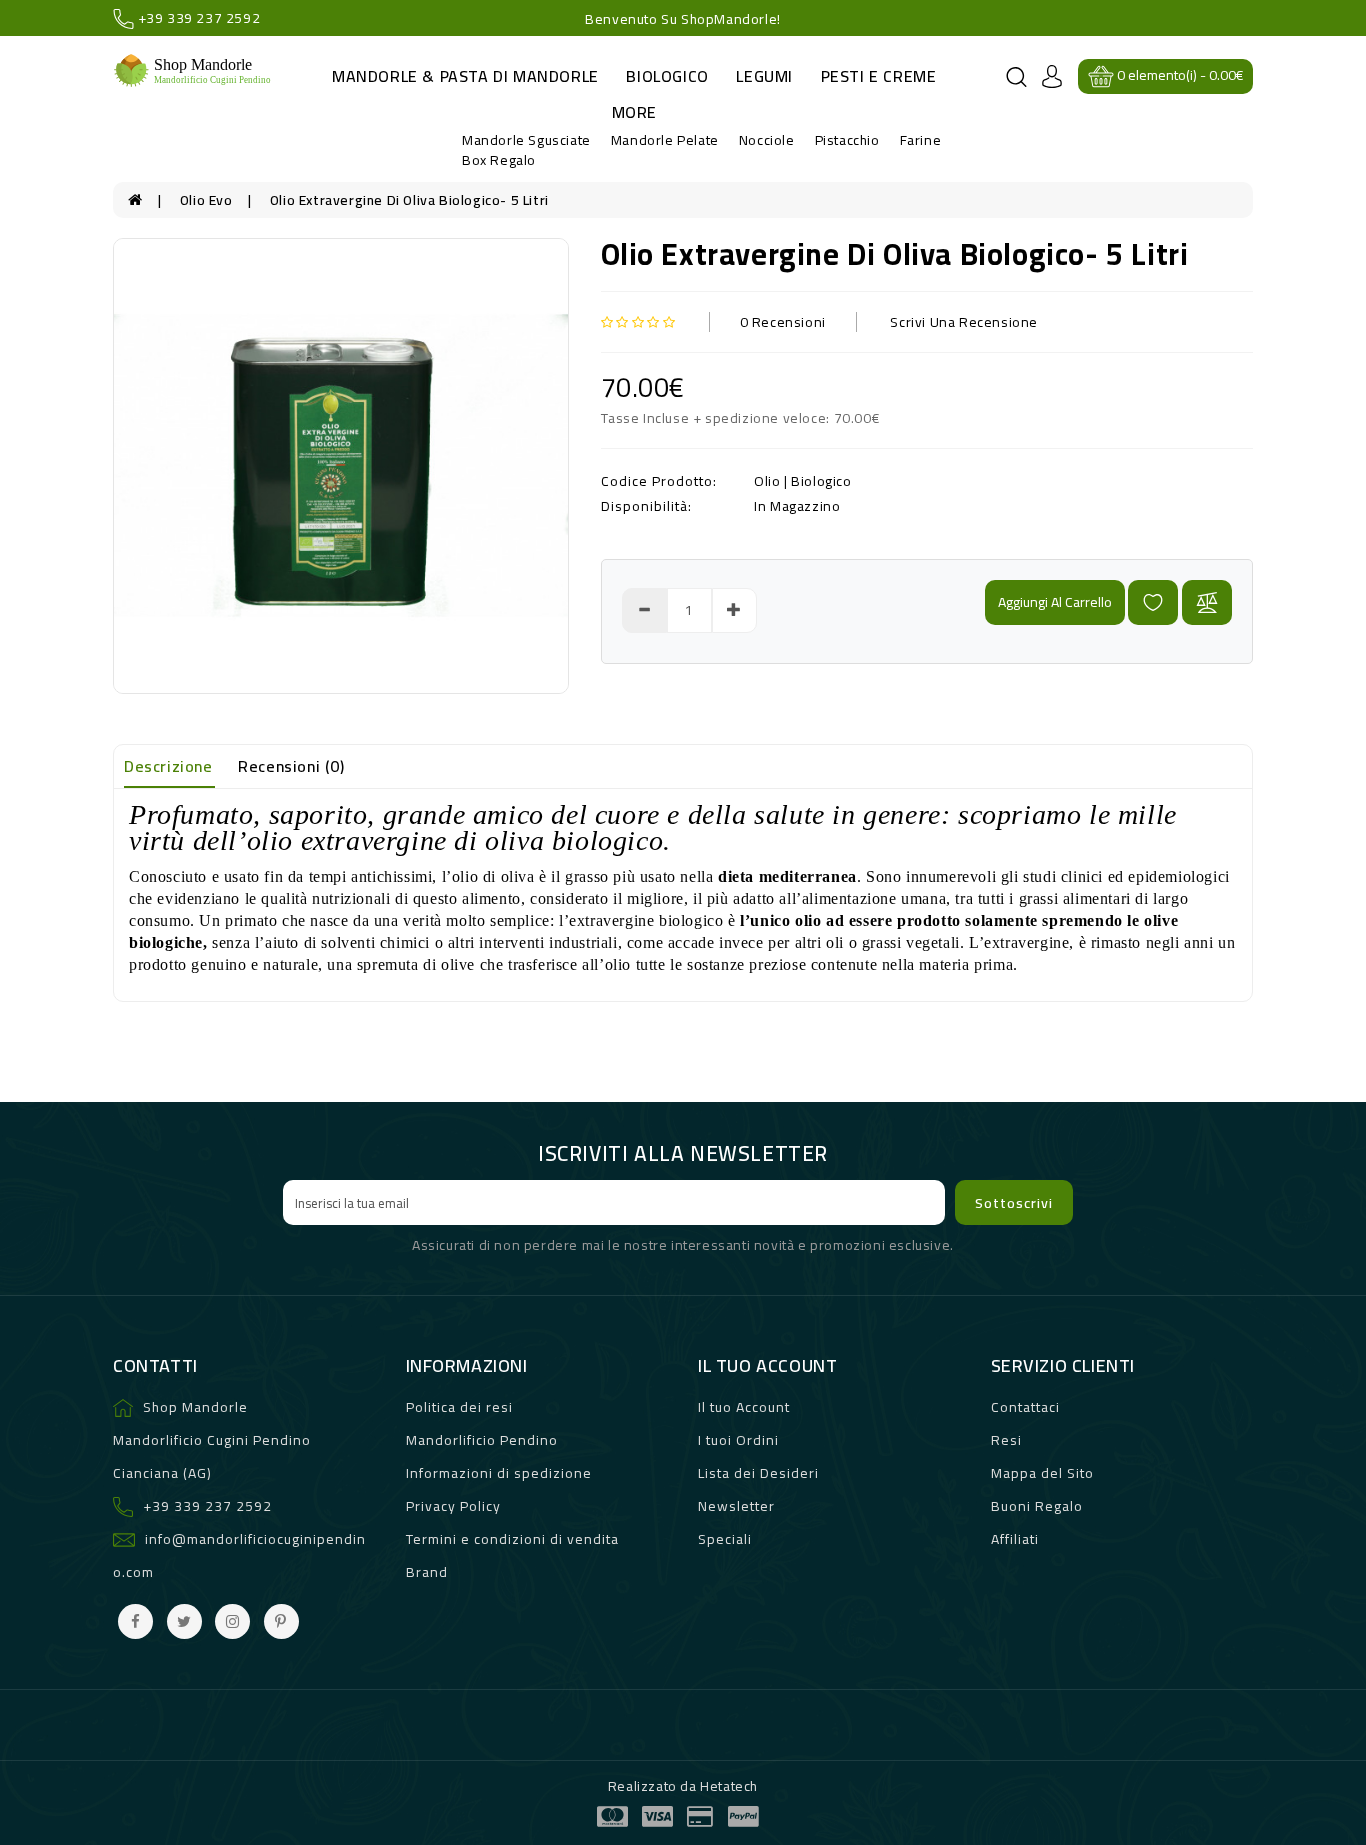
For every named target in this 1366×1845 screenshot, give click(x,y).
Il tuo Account (744, 1407)
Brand (427, 1572)
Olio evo (496, 154)
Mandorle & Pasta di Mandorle (465, 76)
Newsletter (736, 1506)
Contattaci (1025, 1407)
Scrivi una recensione (964, 322)
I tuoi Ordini (738, 1440)
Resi (1006, 1440)
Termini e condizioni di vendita (512, 1539)
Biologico (667, 76)
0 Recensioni (783, 322)
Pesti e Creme (879, 76)
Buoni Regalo (1037, 1506)
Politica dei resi (459, 1407)
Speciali (725, 1539)
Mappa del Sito (1042, 1473)
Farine (921, 140)
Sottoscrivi (1014, 1203)
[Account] (1052, 75)
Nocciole (767, 140)
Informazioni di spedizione (499, 1473)
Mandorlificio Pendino (482, 1440)
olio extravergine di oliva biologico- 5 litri (409, 200)
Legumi (764, 76)
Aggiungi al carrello (1055, 602)
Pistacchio (847, 140)
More (634, 112)
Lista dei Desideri (758, 1473)
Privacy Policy (453, 1506)
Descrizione (168, 766)
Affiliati (1015, 1539)
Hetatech (729, 1786)
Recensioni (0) (291, 766)
